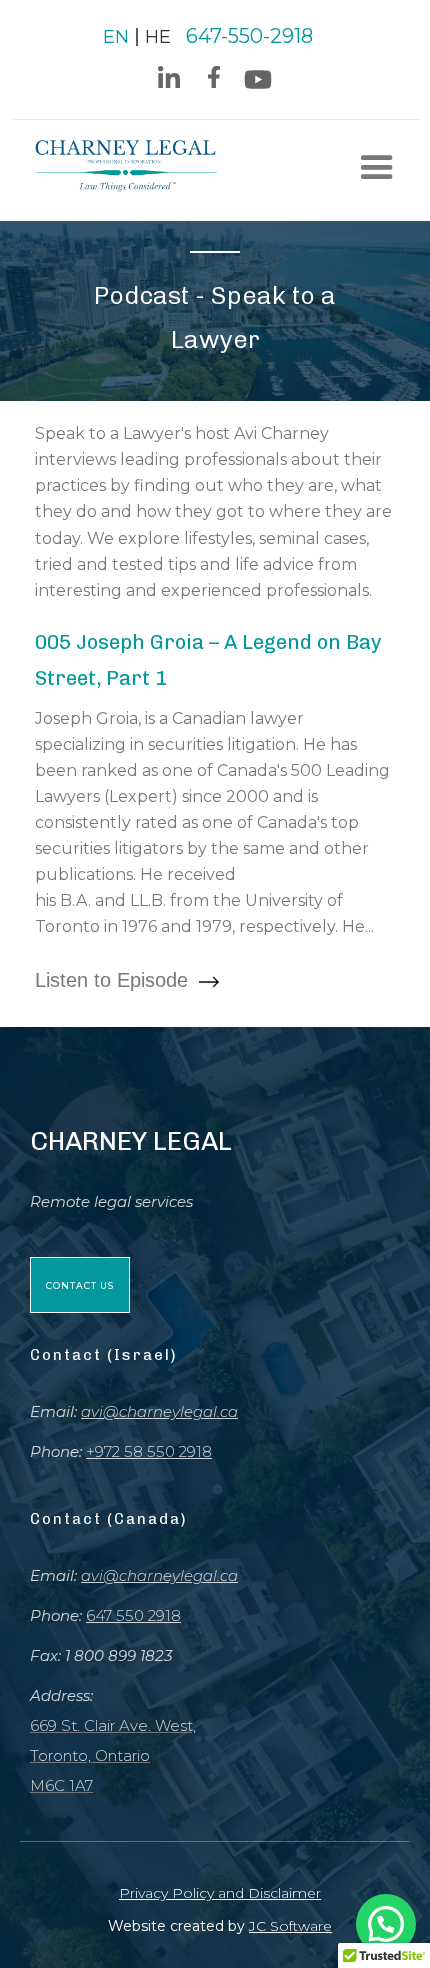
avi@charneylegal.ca (159, 1411)
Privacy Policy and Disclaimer (220, 1893)
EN (116, 37)
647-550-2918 (249, 36)
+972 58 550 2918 (149, 1451)
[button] (377, 168)
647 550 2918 (133, 1615)
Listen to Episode (114, 980)
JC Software (290, 1926)
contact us (80, 1285)
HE (158, 37)
